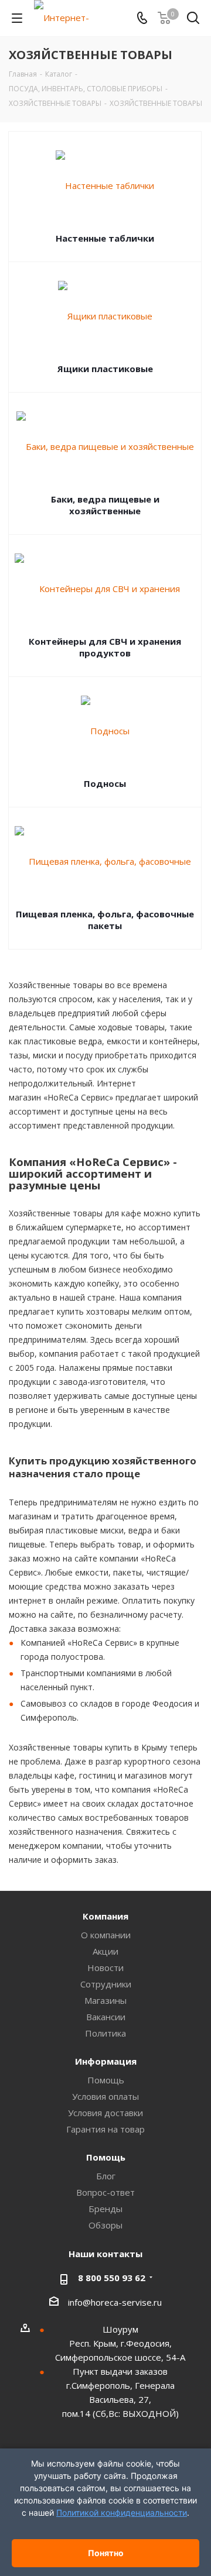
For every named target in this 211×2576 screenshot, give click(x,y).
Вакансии (106, 2017)
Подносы (105, 783)
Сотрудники (106, 1984)
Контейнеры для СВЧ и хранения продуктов (105, 647)
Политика (105, 2033)
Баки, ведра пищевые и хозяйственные (105, 505)
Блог (106, 2176)
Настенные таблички (105, 238)
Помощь (106, 2080)
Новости (105, 1968)
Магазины (105, 2000)
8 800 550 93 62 (112, 2278)
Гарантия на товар (105, 2129)
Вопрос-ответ (105, 2192)
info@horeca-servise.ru (115, 2302)
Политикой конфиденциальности (122, 2513)
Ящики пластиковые (105, 369)
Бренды (105, 2209)
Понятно (106, 2553)
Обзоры (105, 2225)
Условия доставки (105, 2113)
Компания (105, 1916)
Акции (105, 1951)
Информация (106, 2061)
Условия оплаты (105, 2096)
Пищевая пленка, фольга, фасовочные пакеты (105, 920)
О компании (106, 1935)
